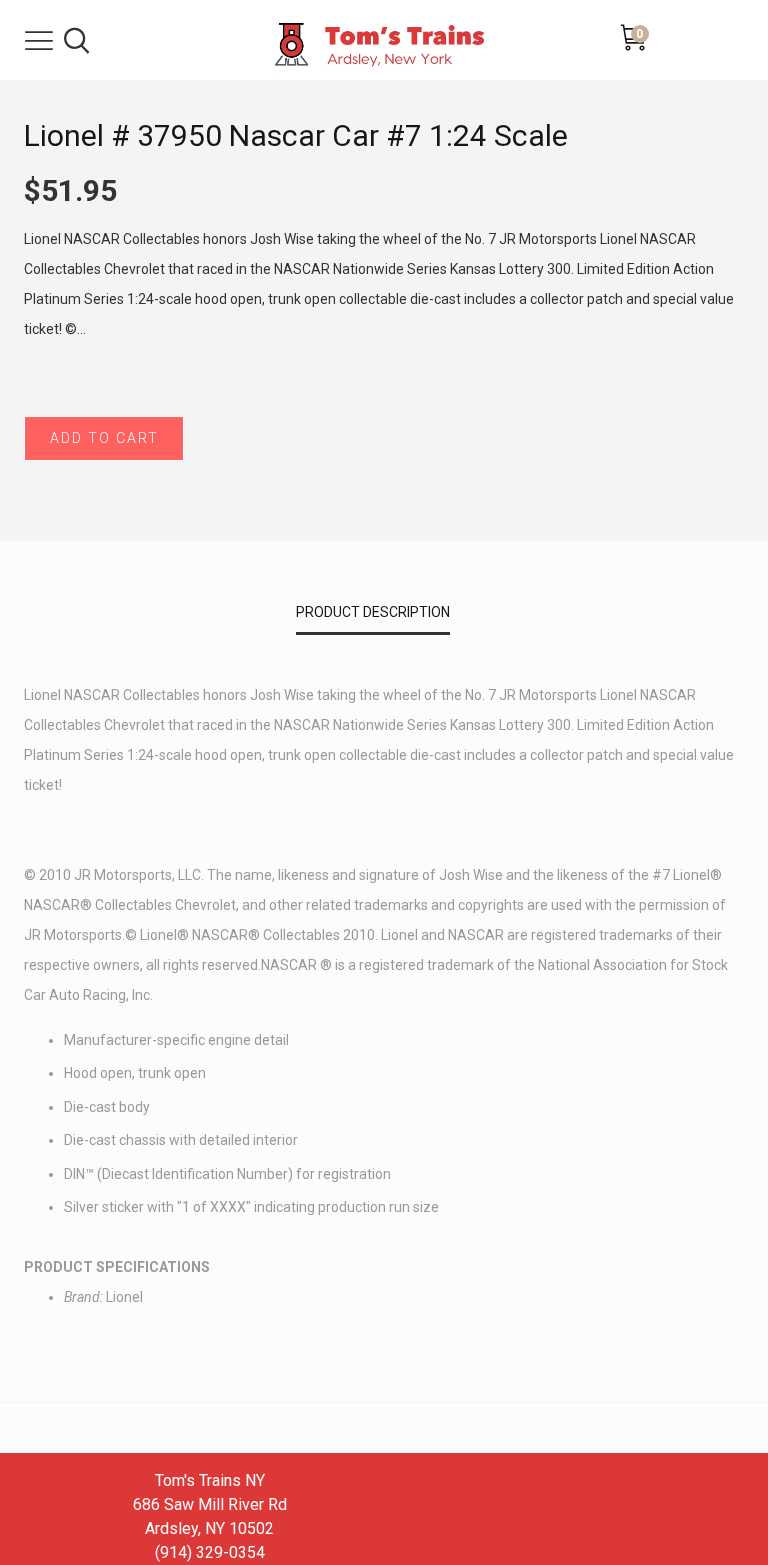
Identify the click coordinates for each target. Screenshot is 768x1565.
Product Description (373, 612)
